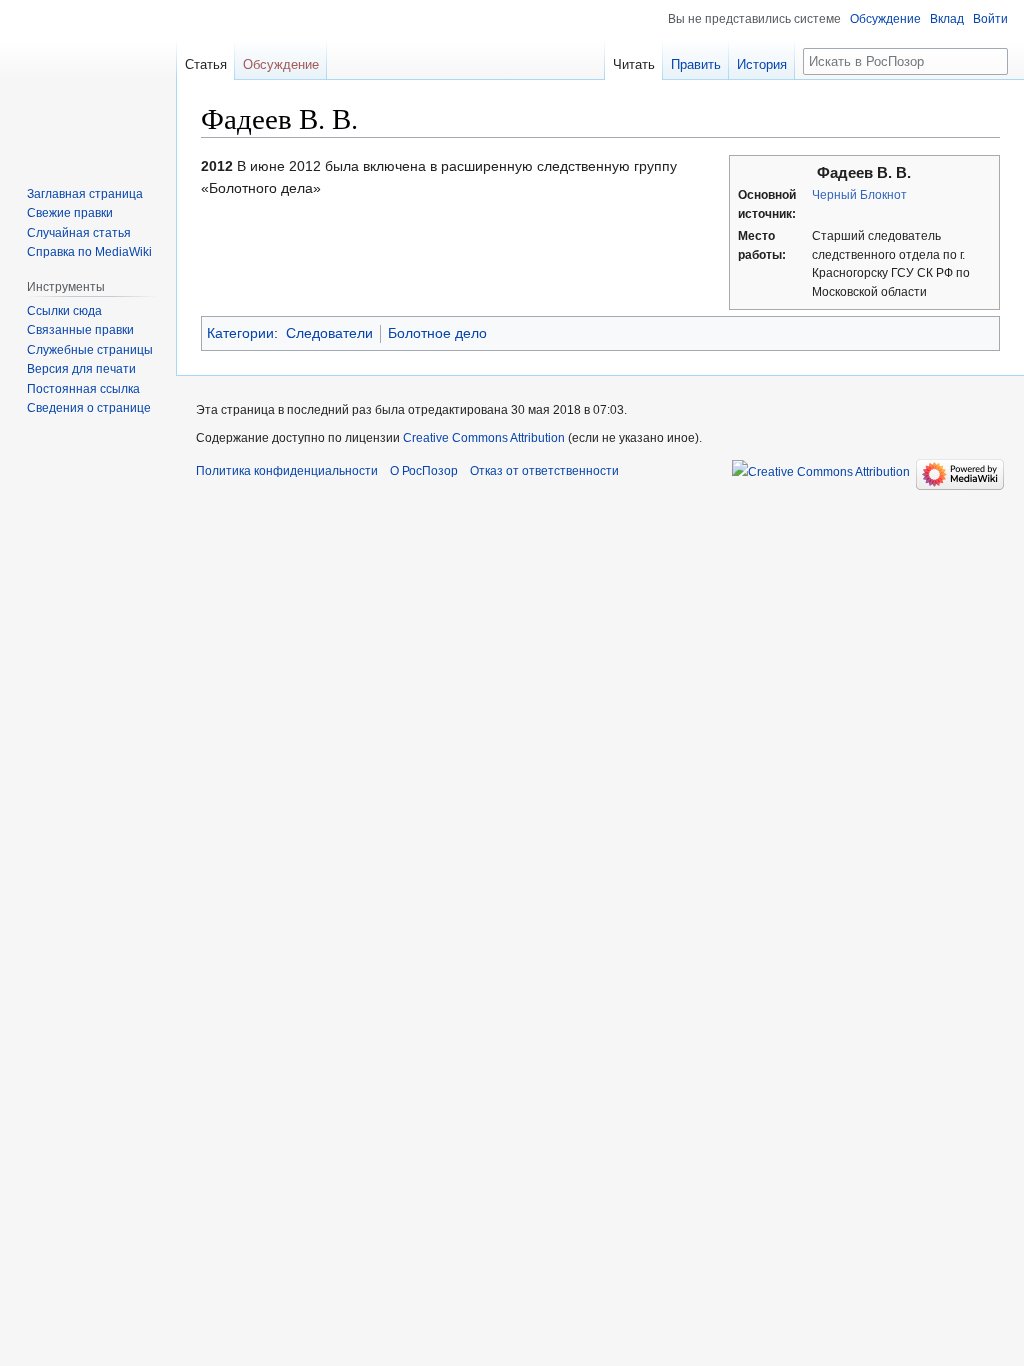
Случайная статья (79, 233)
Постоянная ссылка (83, 389)
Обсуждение (885, 19)
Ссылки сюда (64, 311)
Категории (240, 333)
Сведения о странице (89, 408)
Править (696, 64)
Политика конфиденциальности (287, 471)
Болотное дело (437, 333)
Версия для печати (81, 369)
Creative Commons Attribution (484, 438)
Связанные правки (80, 330)
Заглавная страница (85, 194)
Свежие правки (70, 213)
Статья (206, 64)
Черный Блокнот (859, 195)
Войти (990, 19)
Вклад (947, 19)
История (762, 64)
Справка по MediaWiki (89, 252)
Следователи (329, 333)
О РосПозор (424, 471)
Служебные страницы (90, 350)
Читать (634, 64)
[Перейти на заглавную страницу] (88, 80)
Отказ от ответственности (544, 471)
